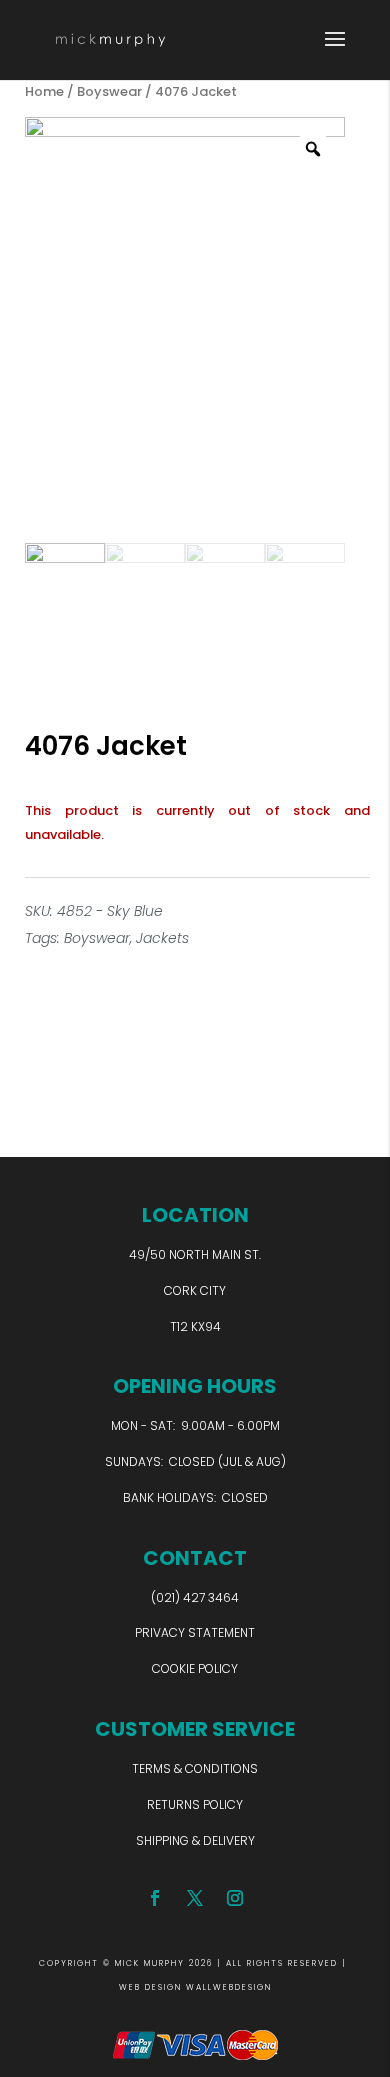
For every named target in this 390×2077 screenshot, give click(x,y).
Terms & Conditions (195, 1768)
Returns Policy (195, 1804)
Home (44, 91)
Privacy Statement (195, 1632)
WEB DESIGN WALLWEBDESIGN (195, 1987)
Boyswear (109, 91)
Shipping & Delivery (195, 1840)
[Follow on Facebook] (155, 1898)
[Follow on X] (195, 1898)
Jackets (162, 938)
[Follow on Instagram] (235, 1898)
